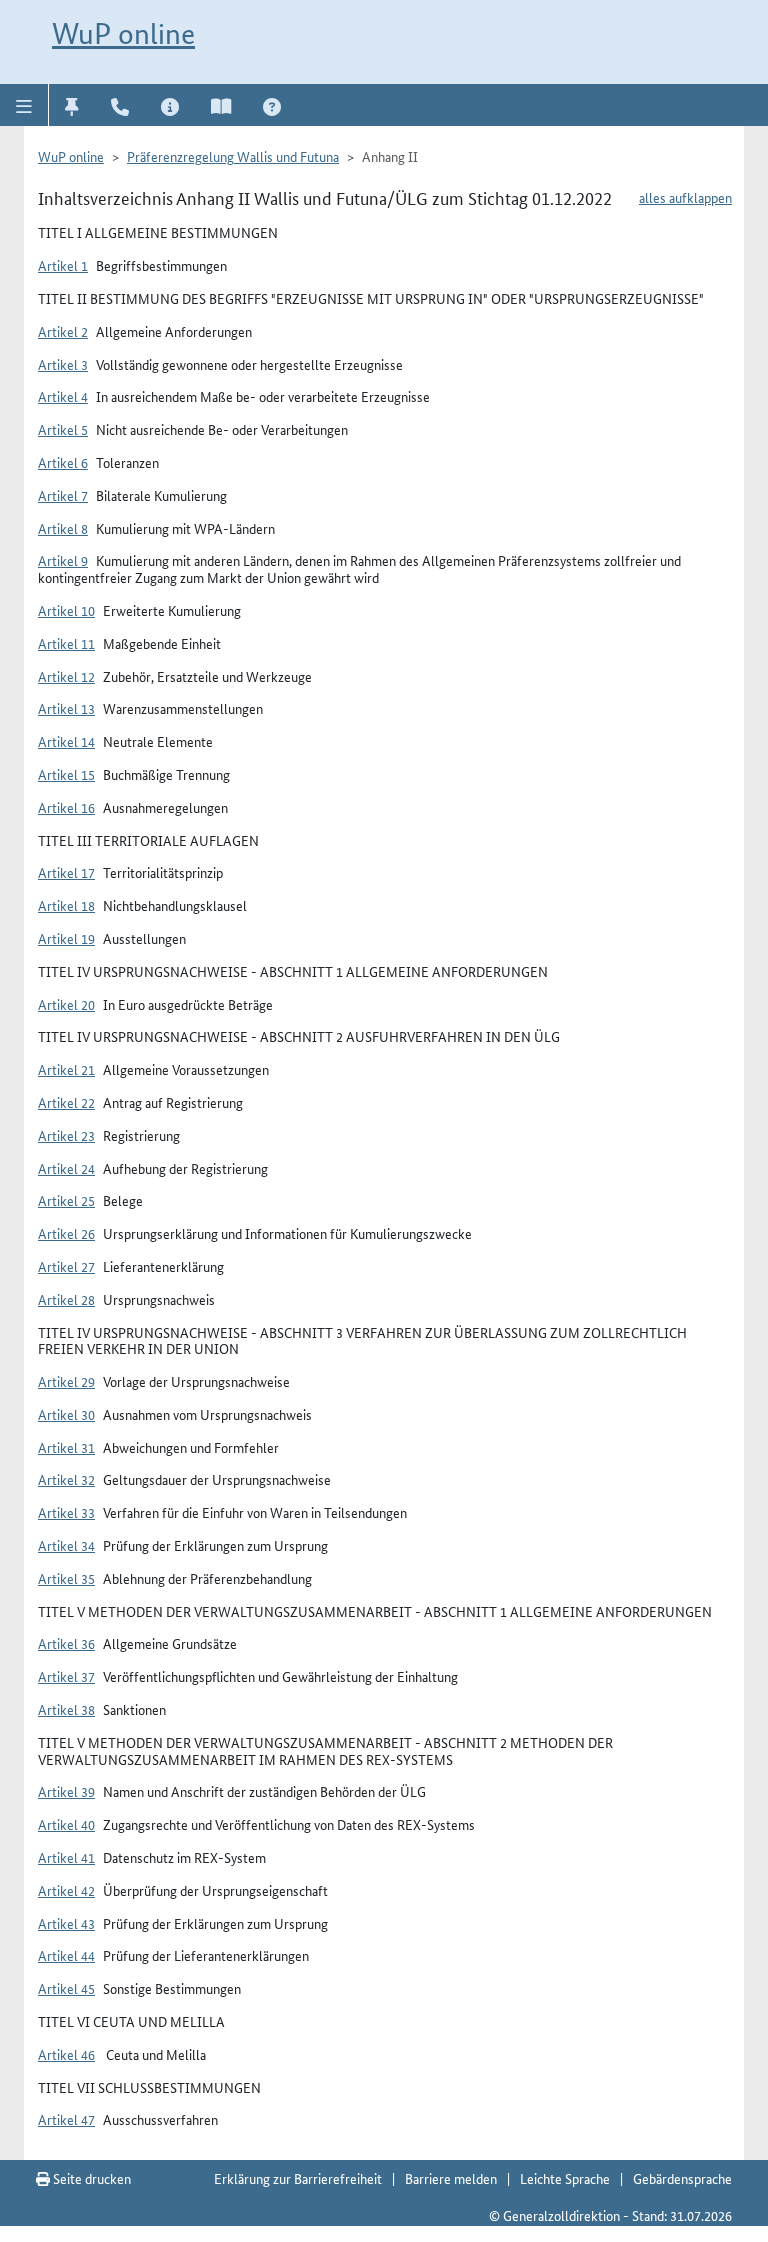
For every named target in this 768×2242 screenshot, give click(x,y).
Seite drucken (90, 2178)
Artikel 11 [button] (66, 643)
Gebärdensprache (682, 2178)
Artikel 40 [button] (66, 1824)
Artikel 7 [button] (63, 495)
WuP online (123, 33)
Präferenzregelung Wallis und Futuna (233, 156)
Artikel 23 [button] (66, 1135)
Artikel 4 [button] (63, 396)
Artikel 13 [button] (66, 708)
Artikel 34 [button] (66, 1545)
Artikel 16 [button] (66, 807)
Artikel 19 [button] (66, 938)
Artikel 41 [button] (66, 1857)
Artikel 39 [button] (66, 1791)
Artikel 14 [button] (66, 741)
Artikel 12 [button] (66, 676)
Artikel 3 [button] (63, 364)
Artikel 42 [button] (66, 1890)
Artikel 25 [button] (66, 1200)
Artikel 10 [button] (66, 610)
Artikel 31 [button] (66, 1447)
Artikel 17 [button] (66, 872)
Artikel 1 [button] (63, 265)
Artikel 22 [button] (66, 1102)
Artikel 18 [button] (66, 905)
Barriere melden (451, 2178)
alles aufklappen (685, 197)
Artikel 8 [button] (63, 528)
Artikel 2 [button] (63, 331)
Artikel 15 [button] (66, 774)
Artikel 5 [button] (63, 429)
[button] (24, 105)
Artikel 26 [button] (66, 1233)
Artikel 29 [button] (66, 1381)
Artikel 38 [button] (66, 1709)
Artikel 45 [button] (66, 1988)
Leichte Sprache (565, 2178)
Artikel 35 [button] (66, 1578)
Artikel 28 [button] (66, 1299)
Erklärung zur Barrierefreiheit (298, 2178)
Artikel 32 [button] (66, 1479)
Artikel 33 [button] (66, 1512)
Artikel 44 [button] (66, 1955)
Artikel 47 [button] (66, 2119)
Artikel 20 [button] (66, 1004)
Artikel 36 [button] (66, 1643)
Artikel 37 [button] (66, 1676)
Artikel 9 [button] (63, 560)
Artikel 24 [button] (66, 1168)
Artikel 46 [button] (66, 2054)
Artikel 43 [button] (66, 1923)
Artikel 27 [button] (66, 1266)
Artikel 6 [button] (63, 462)
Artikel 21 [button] (66, 1069)
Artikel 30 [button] (66, 1414)
